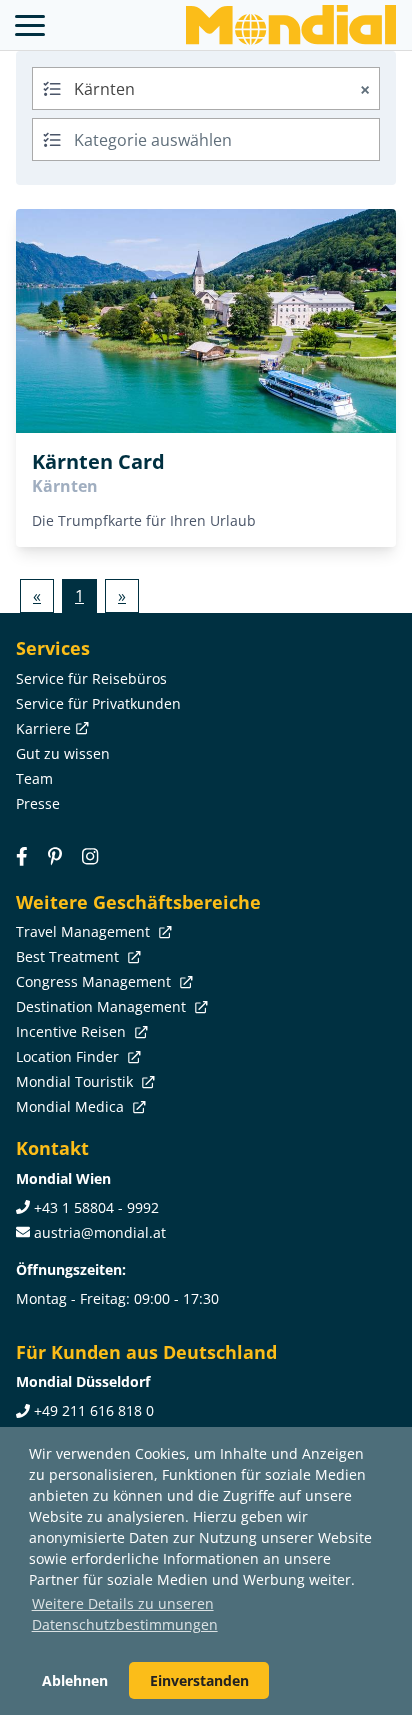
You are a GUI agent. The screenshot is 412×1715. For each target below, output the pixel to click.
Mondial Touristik (76, 1081)
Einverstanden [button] (199, 1680)
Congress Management (95, 981)
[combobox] (206, 88)
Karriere (43, 728)
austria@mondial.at (100, 1232)
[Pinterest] (55, 856)
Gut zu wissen (63, 753)
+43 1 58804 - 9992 (96, 1207)
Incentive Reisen (73, 1031)
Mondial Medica (72, 1106)
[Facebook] (22, 856)
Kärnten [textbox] (222, 89)
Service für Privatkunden (98, 703)
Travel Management (85, 931)
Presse (38, 803)
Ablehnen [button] (75, 1680)
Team (34, 778)
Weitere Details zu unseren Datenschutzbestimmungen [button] (125, 1614)
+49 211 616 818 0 (94, 1410)
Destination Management (103, 1006)
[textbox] (206, 136)
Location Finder (69, 1056)
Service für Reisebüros (91, 678)
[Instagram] (90, 856)
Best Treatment (69, 956)
